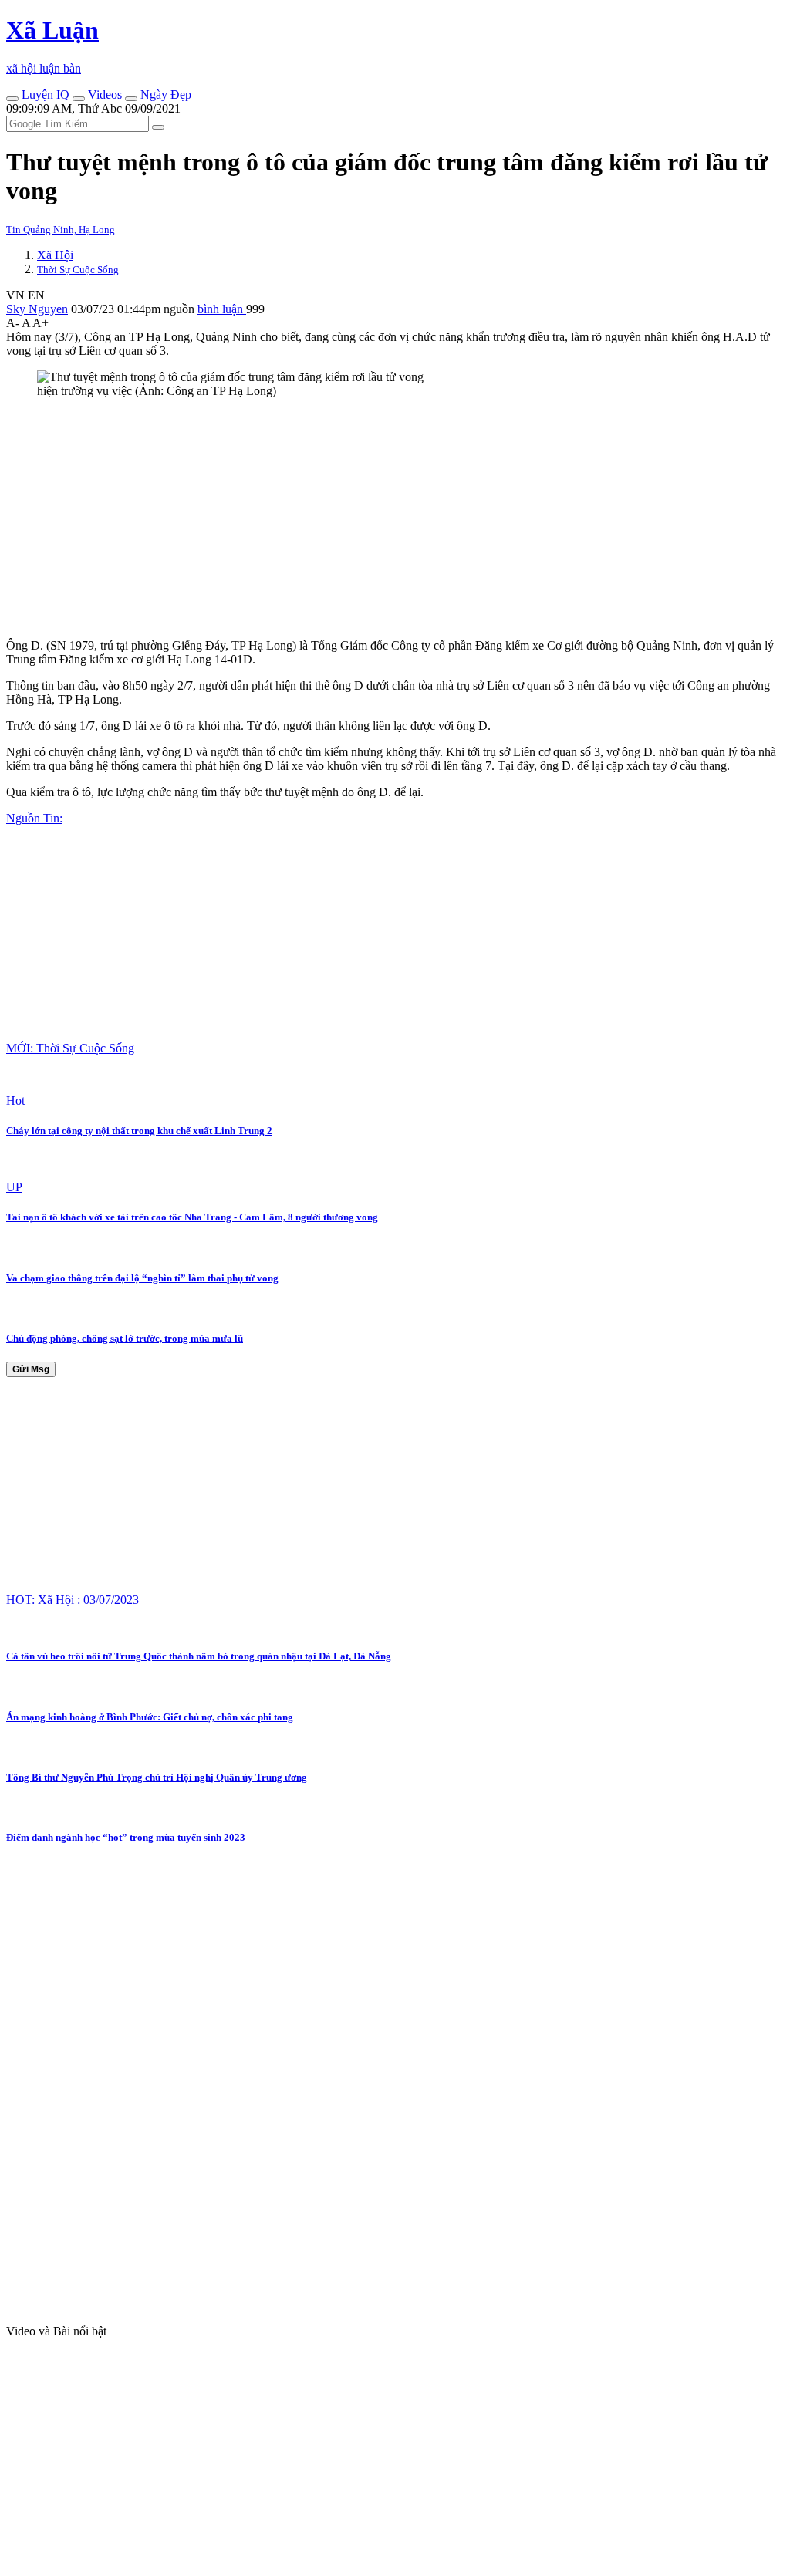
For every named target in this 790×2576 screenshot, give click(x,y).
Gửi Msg (31, 1369)
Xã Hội (55, 255)
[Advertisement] (395, 518)
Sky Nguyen (37, 309)
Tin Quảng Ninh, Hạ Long (61, 230)
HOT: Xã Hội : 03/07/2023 (73, 1600)
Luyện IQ (44, 95)
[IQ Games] (12, 99)
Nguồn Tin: (34, 818)
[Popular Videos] (79, 99)
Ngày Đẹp (164, 95)
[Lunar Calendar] (131, 99)
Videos (103, 95)
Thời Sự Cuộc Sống (78, 270)
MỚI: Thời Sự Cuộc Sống (70, 1048)
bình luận (222, 309)
